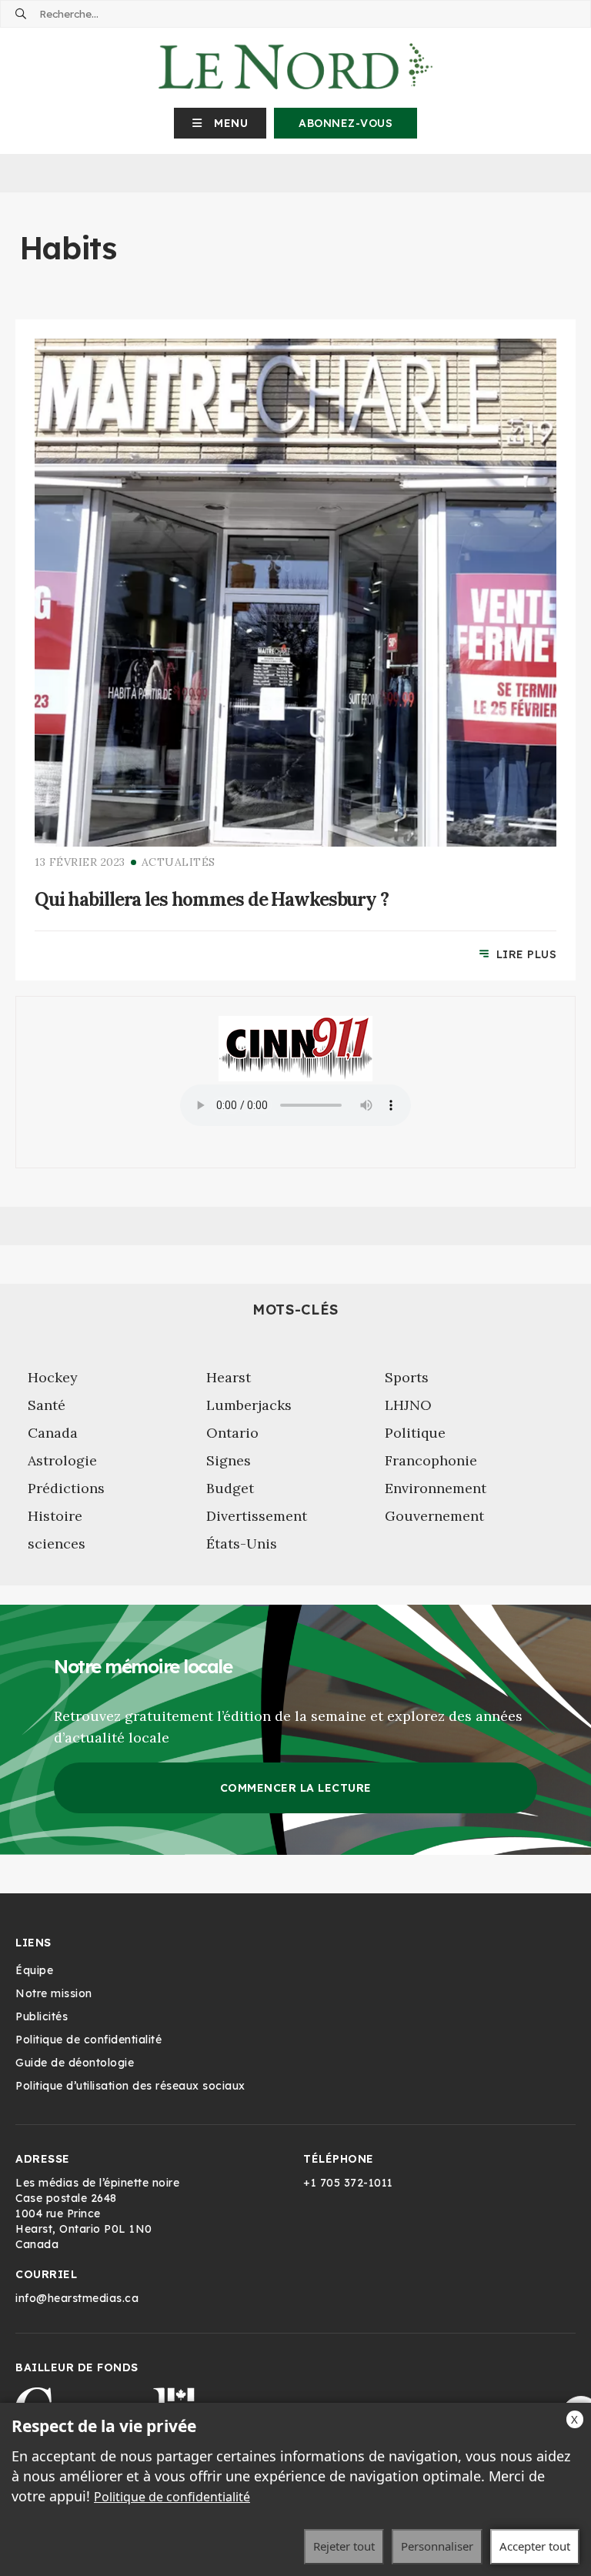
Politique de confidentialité (172, 2497)
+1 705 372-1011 (348, 2183)
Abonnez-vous (346, 123)
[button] (220, 123)
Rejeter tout (344, 2546)
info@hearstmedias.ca (77, 2298)
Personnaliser (437, 2546)
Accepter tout (535, 2546)
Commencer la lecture (296, 1788)
